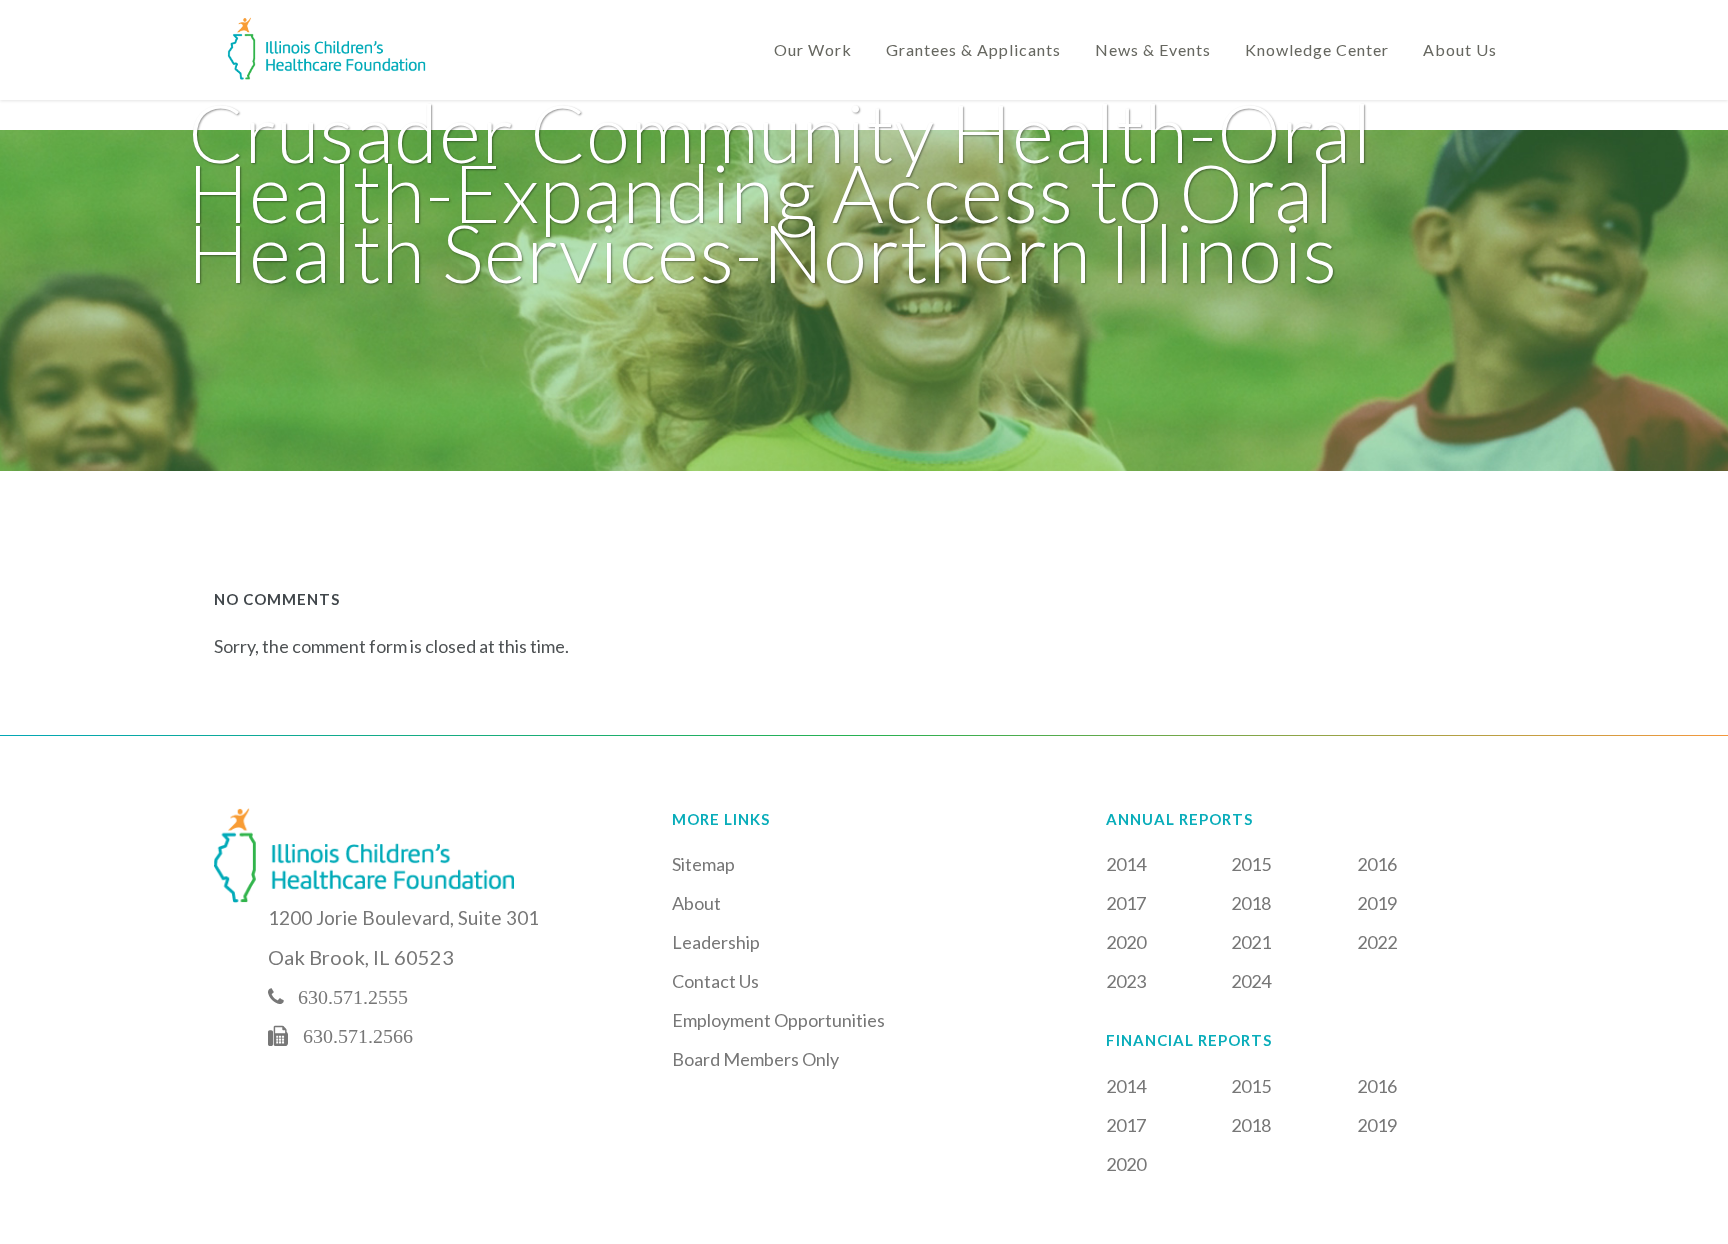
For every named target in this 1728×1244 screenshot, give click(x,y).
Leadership (716, 942)
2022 (1377, 942)
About (696, 903)
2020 (1126, 942)
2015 (1251, 864)
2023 (1126, 981)
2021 (1251, 942)
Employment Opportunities (778, 1020)
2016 (1377, 864)
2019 (1377, 903)
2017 (1126, 903)
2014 (1126, 864)
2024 (1251, 981)
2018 (1251, 903)
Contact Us (715, 981)
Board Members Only (755, 1059)
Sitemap (703, 864)
